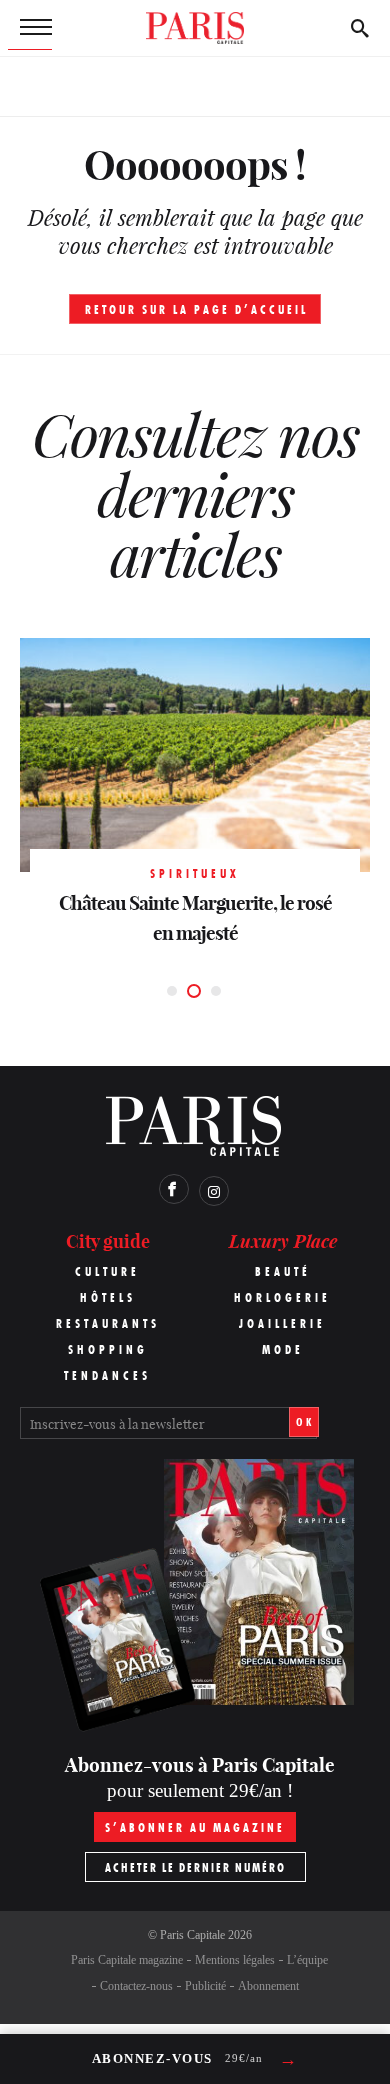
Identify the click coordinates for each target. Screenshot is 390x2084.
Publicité (205, 1986)
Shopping (108, 1349)
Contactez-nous (136, 1986)
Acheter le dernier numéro (195, 1867)
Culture (107, 1271)
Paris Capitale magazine (127, 1960)
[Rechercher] (360, 28)
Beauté (283, 1271)
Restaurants (108, 1323)
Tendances (107, 1375)
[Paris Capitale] (195, 28)
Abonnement (268, 1986)
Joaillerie (282, 1323)
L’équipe (307, 1960)
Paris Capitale (192, 1935)
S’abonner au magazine (195, 1827)
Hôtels (108, 1297)
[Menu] (30, 28)
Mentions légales (235, 1960)
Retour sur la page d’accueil (196, 309)
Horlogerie (282, 1297)
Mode (283, 1349)
